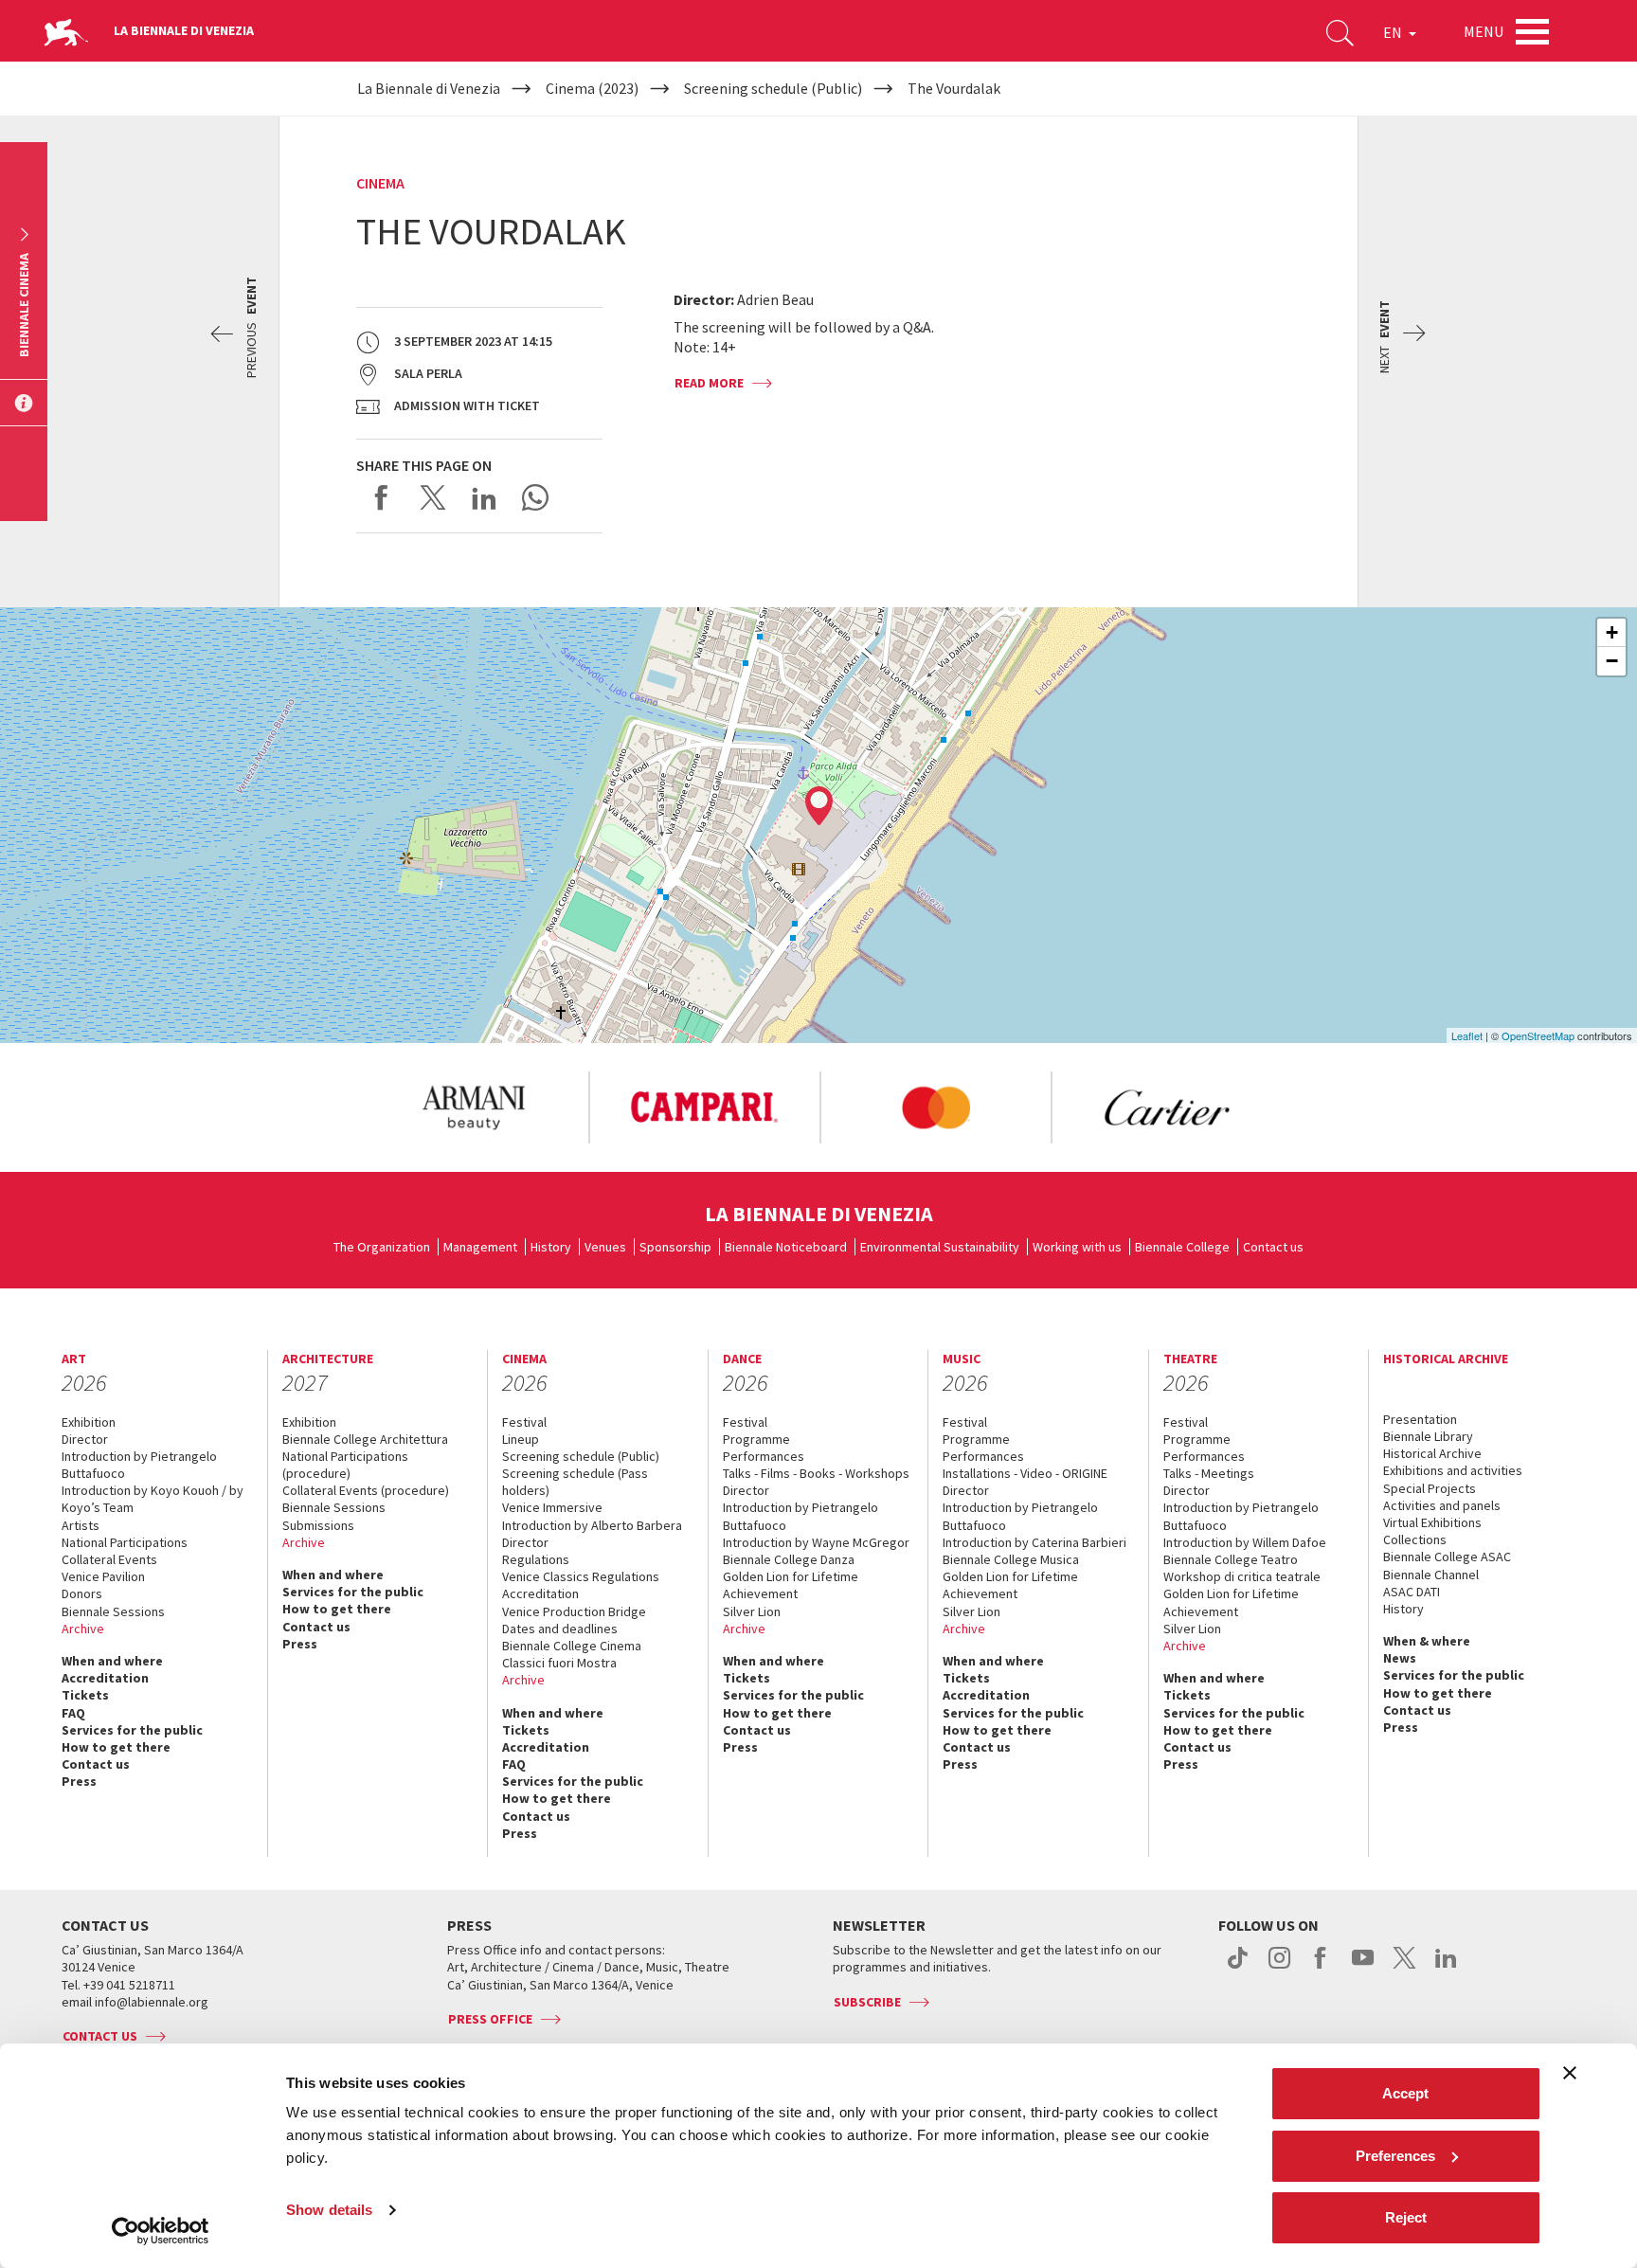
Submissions (318, 1525)
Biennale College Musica (1011, 1559)
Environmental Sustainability (940, 1247)
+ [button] (1612, 632)
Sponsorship (675, 1247)
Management (480, 1247)
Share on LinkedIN (484, 497)
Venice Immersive (552, 1507)
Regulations (536, 1559)
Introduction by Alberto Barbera (592, 1525)
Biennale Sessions (113, 1611)
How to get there (116, 1747)
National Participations (125, 1542)
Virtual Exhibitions (1432, 1522)
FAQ (73, 1713)
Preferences (1395, 2156)
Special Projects (1430, 1488)
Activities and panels (1442, 1505)
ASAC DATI (1412, 1592)
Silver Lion (752, 1611)
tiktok (1238, 1968)
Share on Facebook (382, 497)
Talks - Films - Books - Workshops (816, 1473)
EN (1394, 32)
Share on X (433, 497)
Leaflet (1467, 1035)
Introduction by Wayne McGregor (816, 1542)
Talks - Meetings (1209, 1473)
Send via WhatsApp (535, 497)
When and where (112, 1661)
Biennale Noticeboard (786, 1247)
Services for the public (132, 1730)
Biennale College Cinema (572, 1646)
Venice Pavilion (103, 1576)
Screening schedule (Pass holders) (575, 1482)
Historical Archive (1432, 1453)
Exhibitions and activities (1453, 1470)
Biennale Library (1428, 1436)
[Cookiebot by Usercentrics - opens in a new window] (161, 2231)
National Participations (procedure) (345, 1465)
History (551, 1247)
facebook (1321, 1968)
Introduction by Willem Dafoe (1245, 1542)
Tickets (85, 1695)
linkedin (1446, 1968)
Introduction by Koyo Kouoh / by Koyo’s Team (153, 1499)
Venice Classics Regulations (581, 1576)
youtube (1363, 1968)
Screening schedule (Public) (581, 1456)
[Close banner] (1570, 2073)
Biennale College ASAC (1447, 1557)
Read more (709, 383)
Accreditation (105, 1678)
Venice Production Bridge (574, 1611)
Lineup (521, 1439)
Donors (82, 1593)
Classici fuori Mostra (559, 1663)
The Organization (382, 1247)
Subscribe (867, 2002)
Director (85, 1439)
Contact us (1273, 1247)
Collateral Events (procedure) (366, 1490)
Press (79, 1781)
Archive (83, 1629)
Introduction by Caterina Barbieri (1034, 1542)
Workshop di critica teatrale (1242, 1576)
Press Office (490, 2019)
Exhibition (89, 1422)
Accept (1405, 2093)
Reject (1406, 2217)
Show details (329, 2210)
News (1400, 1658)
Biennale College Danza (789, 1559)
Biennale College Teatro (1231, 1559)
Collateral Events (109, 1559)
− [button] (1612, 661)
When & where (1427, 1641)
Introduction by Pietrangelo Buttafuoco (139, 1465)
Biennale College (1182, 1247)
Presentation (1420, 1419)
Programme (756, 1439)
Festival (524, 1422)
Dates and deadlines (560, 1629)
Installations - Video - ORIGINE (1025, 1473)
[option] (473, 1107)
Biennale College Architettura (365, 1439)
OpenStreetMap (1538, 1035)
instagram (1279, 1968)
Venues (605, 1247)
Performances (764, 1456)
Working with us (1077, 1247)
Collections (1415, 1539)
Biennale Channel (1431, 1575)
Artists (81, 1525)
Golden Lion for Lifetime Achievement (791, 1585)
